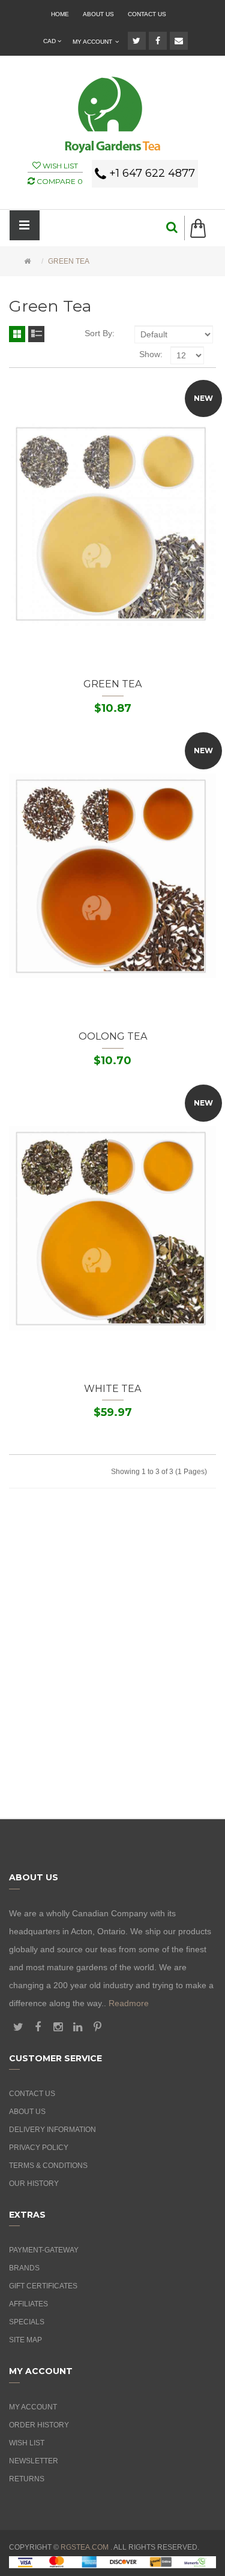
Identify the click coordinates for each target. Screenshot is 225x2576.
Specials (27, 2322)
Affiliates (28, 2304)
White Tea (112, 1389)
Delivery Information (52, 2130)
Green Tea (69, 261)
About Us (98, 14)
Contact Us (147, 14)
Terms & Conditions (48, 2166)
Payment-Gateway (44, 2250)
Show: (151, 354)
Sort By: (100, 333)
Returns (27, 2479)
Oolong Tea (113, 1036)
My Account (33, 2407)
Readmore (129, 2003)
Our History (34, 2184)
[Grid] (17, 334)
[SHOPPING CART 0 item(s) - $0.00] (203, 228)
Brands (24, 2268)
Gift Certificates (43, 2286)
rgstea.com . (86, 2547)
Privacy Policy (39, 2148)
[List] (36, 334)
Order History (39, 2425)
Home (60, 14)
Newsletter (34, 2461)
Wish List (27, 2443)
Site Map (25, 2340)
